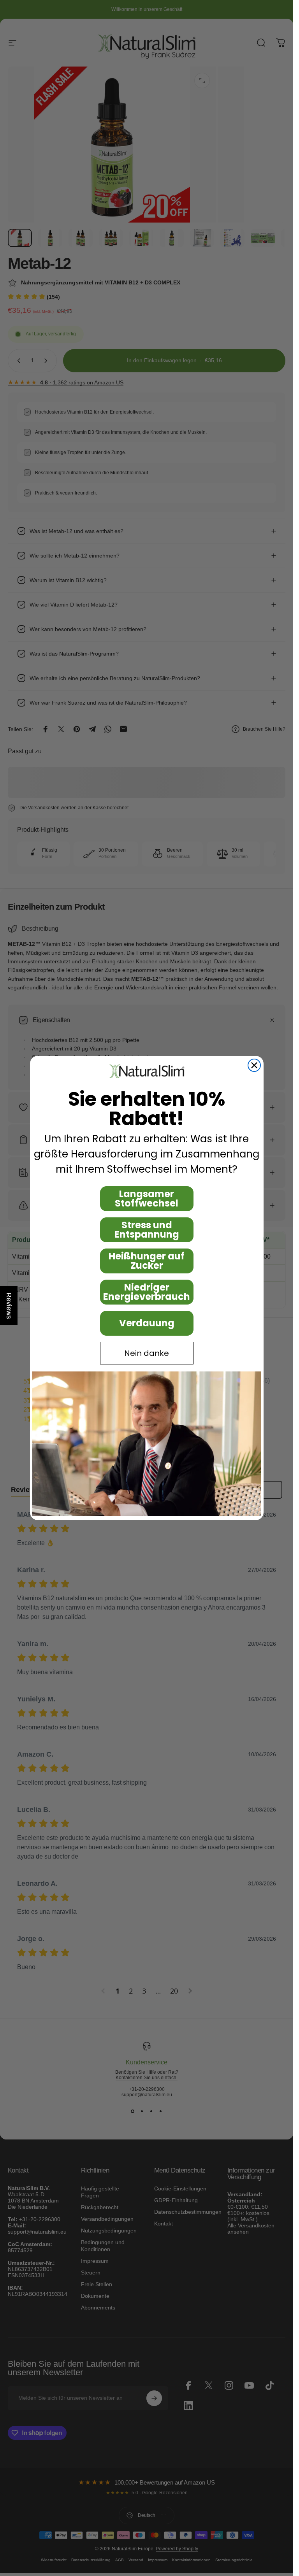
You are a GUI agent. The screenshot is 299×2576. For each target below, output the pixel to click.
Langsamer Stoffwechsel (147, 1199)
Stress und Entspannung (147, 1230)
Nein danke (147, 1353)
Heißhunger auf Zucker (147, 1261)
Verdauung (147, 1323)
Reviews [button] (9, 1306)
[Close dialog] (254, 1065)
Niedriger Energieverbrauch (147, 1292)
